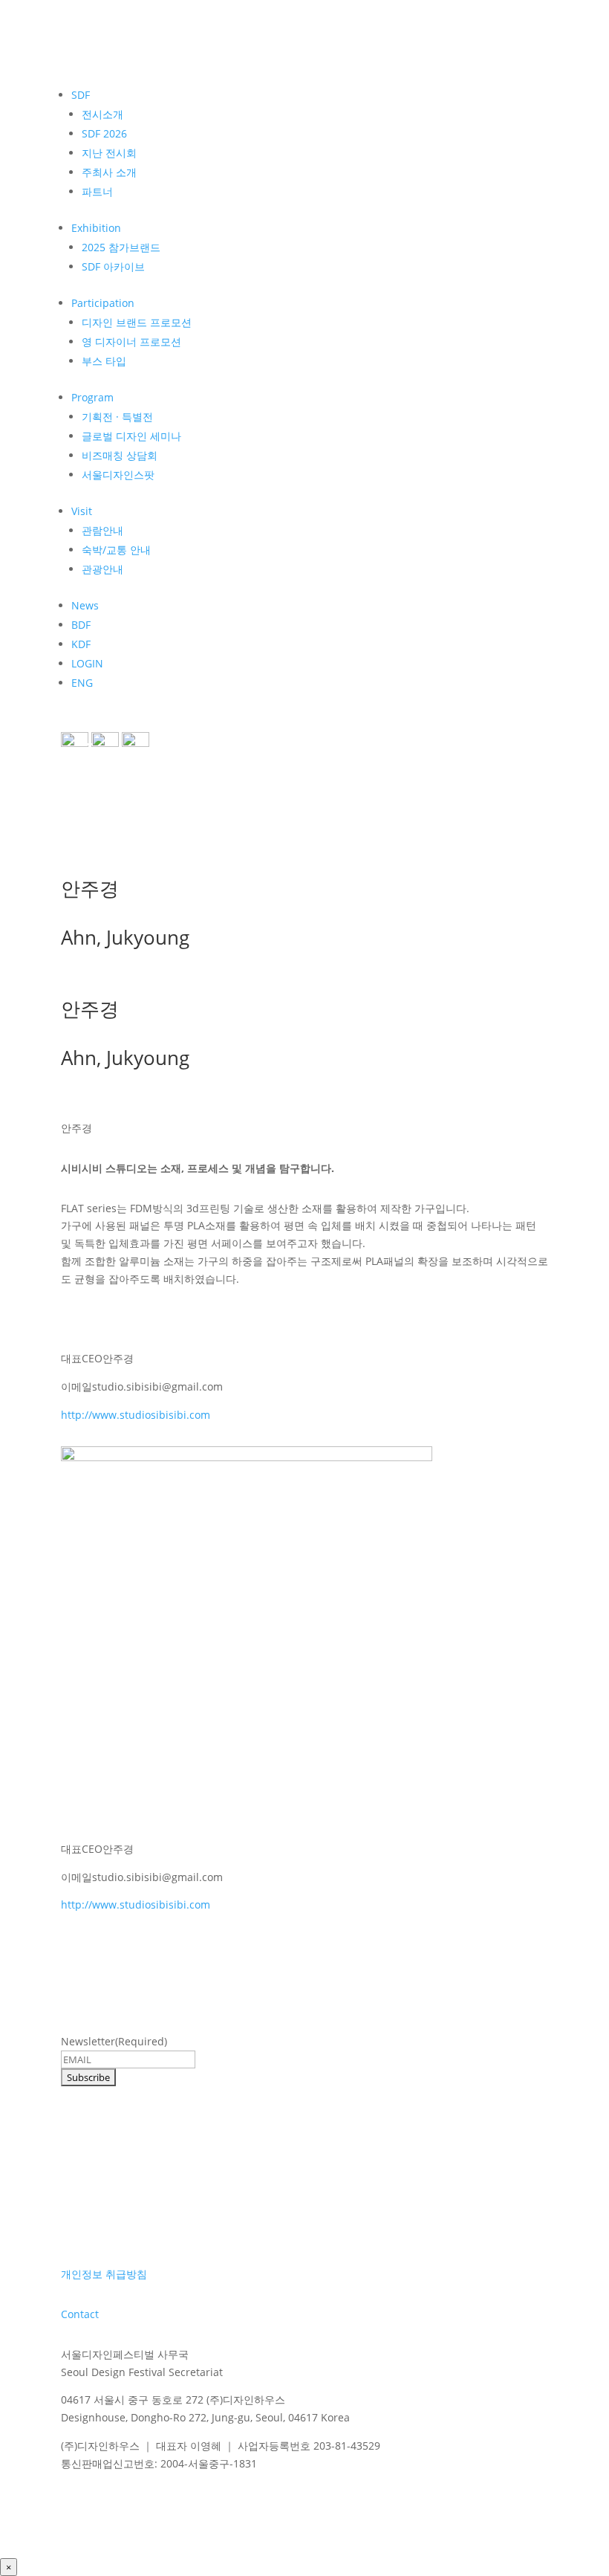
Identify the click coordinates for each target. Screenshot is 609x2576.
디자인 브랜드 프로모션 (137, 322)
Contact (80, 2314)
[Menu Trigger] (83, 751)
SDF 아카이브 (113, 266)
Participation (103, 303)
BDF (81, 625)
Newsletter (114, 2041)
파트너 (97, 191)
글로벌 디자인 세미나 (131, 436)
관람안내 (102, 530)
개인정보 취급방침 (104, 2274)
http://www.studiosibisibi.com (136, 1415)
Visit (82, 511)
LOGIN (87, 663)
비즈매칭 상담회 (120, 455)
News (85, 605)
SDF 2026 (104, 133)
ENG (82, 683)
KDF (81, 644)
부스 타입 (104, 361)
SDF (81, 95)
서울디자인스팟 (118, 475)
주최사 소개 (109, 172)
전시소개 (102, 114)
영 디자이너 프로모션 (131, 342)
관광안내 (102, 569)
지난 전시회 (109, 153)
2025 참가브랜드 (121, 247)
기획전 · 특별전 (117, 417)
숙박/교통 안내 (116, 550)
